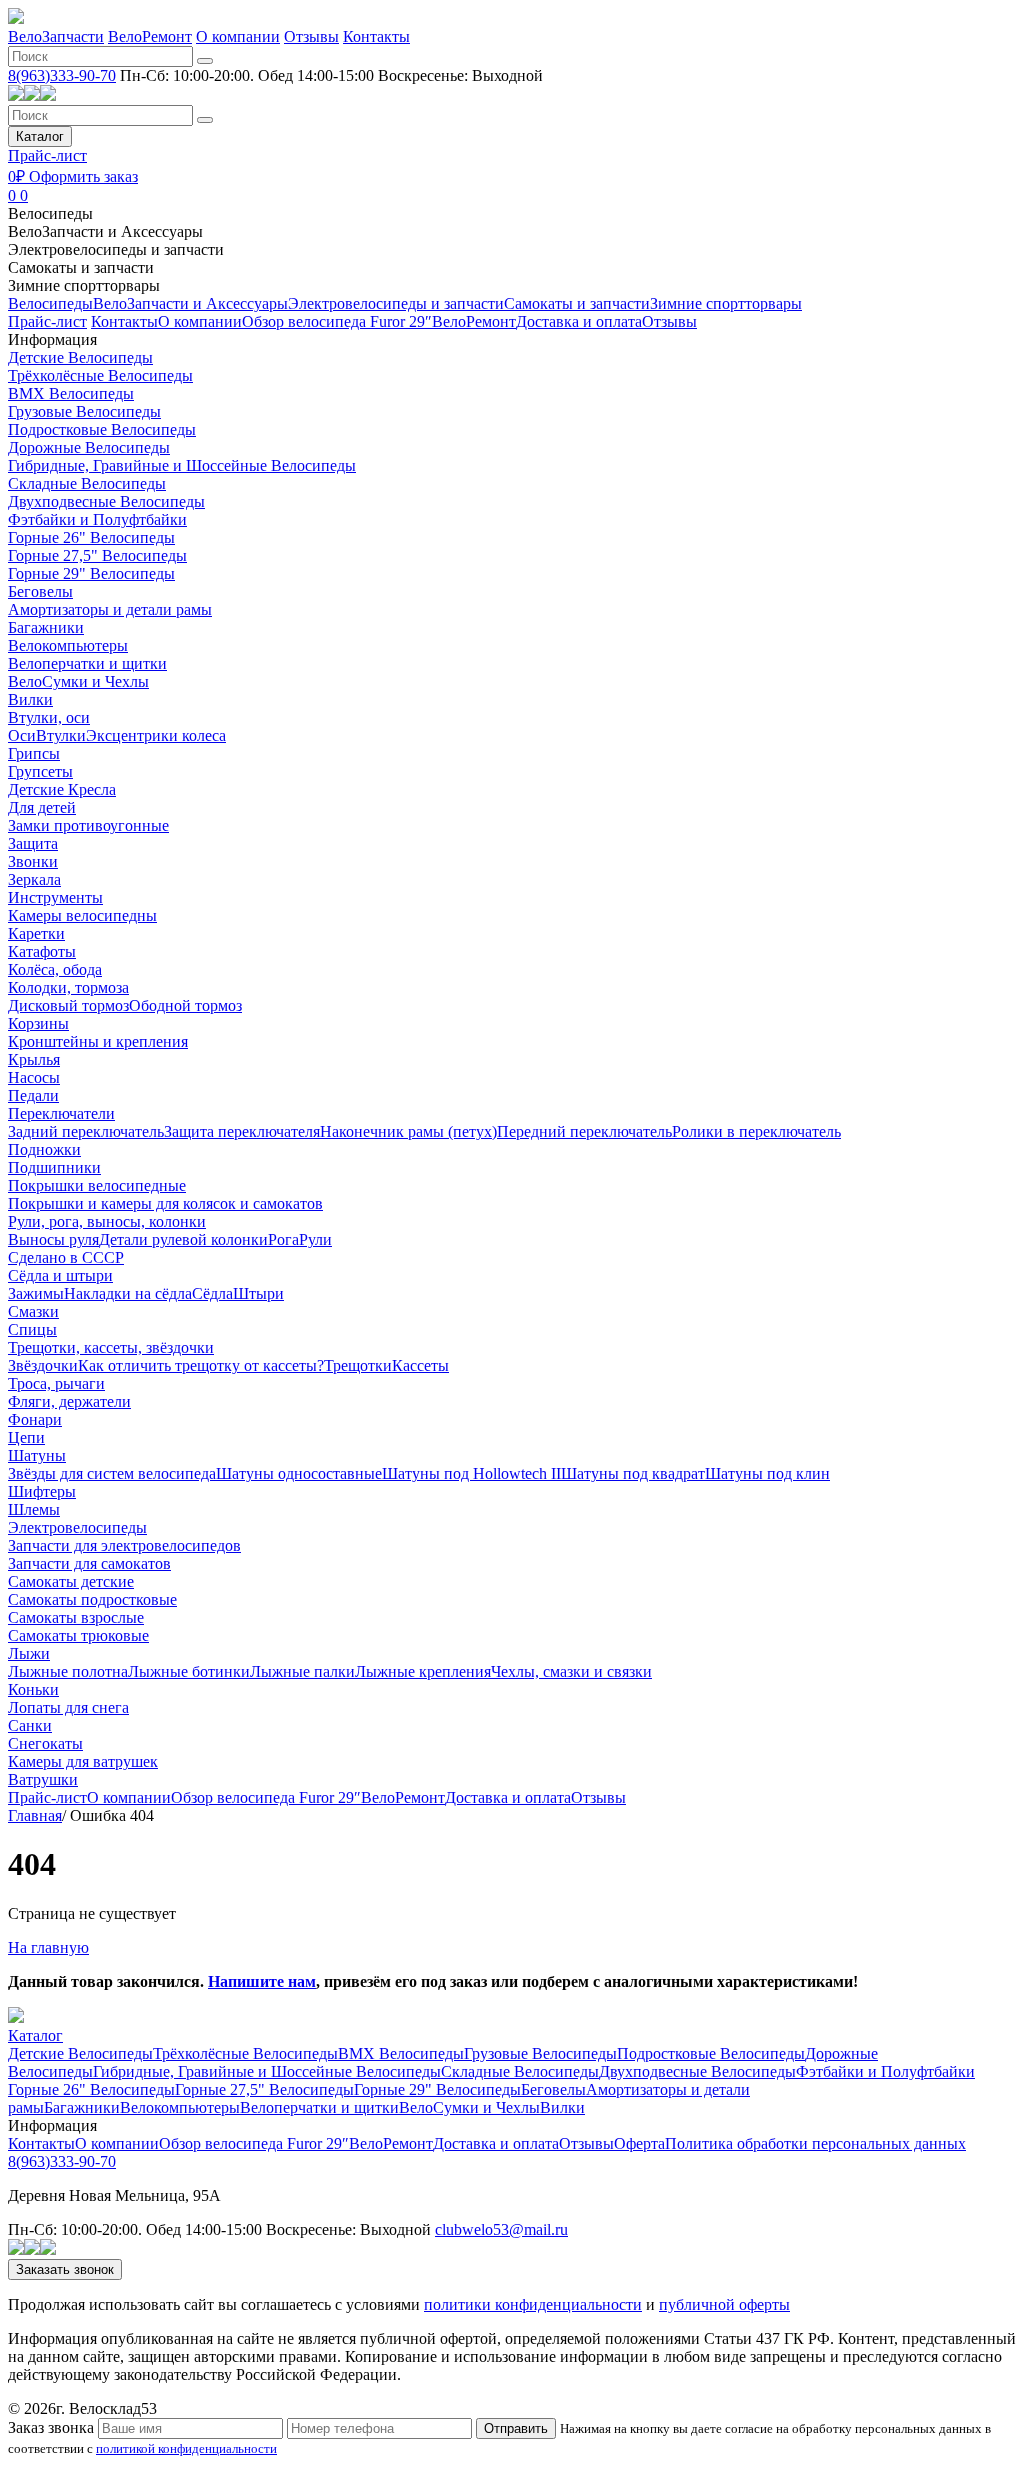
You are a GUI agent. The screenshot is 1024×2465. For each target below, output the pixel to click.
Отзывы (311, 36)
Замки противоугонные (88, 825)
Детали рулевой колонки (183, 1239)
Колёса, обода (55, 969)
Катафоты (42, 951)
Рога (283, 1239)
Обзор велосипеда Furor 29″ (337, 321)
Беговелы (40, 591)
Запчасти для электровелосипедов (124, 1545)
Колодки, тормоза (68, 987)
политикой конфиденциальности (186, 2448)
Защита (33, 843)
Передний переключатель (584, 1131)
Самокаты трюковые (78, 1635)
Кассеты (420, 1365)
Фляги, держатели (69, 1401)
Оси (22, 735)
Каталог (40, 136)
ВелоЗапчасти (56, 36)
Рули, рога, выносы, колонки (107, 1221)
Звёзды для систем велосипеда (112, 1473)
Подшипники (54, 1167)
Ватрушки (43, 1779)
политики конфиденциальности (533, 2304)
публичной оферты (724, 2304)
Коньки (33, 1689)
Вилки (30, 699)
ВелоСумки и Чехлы (78, 681)
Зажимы (36, 1293)
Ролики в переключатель (756, 1131)
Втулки (61, 735)
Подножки (44, 1149)
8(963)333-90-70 (62, 75)
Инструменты (55, 897)
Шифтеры (42, 1491)
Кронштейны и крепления (98, 1041)
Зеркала (34, 879)
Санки (30, 1725)
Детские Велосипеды (80, 357)
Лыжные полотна (68, 1671)
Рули (315, 1239)
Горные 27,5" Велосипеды (97, 555)
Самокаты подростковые (92, 1599)
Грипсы (34, 753)
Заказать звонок (65, 2269)
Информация (52, 339)
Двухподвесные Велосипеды (106, 501)
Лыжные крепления (423, 1671)
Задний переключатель (86, 1131)
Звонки (33, 861)
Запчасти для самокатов (89, 1563)
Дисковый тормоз (68, 1005)
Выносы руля (53, 1239)
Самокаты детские (71, 1581)
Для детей (42, 807)
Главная (35, 1815)
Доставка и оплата (579, 321)
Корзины (38, 1023)
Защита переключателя (242, 1131)
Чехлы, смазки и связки (571, 1671)
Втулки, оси (49, 717)
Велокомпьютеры (68, 645)
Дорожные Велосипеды (89, 447)
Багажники (46, 627)
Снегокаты (45, 1743)
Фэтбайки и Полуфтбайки (97, 519)
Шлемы (34, 1509)
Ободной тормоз (185, 1005)
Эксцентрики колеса (156, 735)
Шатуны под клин (767, 1473)
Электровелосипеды (77, 1527)
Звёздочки (43, 1365)
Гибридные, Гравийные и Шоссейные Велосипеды (182, 465)
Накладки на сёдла (128, 1293)
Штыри (258, 1293)
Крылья (34, 1059)
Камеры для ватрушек (83, 1761)
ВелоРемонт (150, 36)
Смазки (33, 1311)
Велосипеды (50, 213)
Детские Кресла (62, 789)
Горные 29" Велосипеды (91, 573)
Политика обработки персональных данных (815, 2143)
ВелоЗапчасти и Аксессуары (105, 231)
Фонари (35, 1419)
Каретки (36, 933)
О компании (238, 36)
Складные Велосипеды (87, 483)
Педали (33, 1095)
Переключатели (61, 1113)
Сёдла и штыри (60, 1275)
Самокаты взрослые (76, 1617)
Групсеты (40, 771)
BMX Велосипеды (71, 393)
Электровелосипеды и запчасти (116, 249)
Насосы (34, 1077)
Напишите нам (262, 1981)
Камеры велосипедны (82, 915)
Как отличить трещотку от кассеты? (201, 1365)
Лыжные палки (302, 1671)
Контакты (376, 36)
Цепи (26, 1437)
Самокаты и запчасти (81, 267)
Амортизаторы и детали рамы (110, 609)
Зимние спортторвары (84, 285)
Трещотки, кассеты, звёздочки (111, 1347)
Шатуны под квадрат (633, 1473)
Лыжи (29, 1653)
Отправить (516, 2428)
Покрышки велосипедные (97, 1185)
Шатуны (37, 1455)
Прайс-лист (47, 155)
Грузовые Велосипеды (84, 411)
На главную (48, 1947)
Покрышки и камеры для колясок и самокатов (165, 1203)
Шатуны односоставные (299, 1473)
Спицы (32, 1329)
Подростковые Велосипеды (102, 429)
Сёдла (212, 1293)
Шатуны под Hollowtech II (471, 1473)
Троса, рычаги (56, 1383)
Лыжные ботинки (189, 1671)
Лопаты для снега (68, 1707)
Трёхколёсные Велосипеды (100, 375)
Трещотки (358, 1365)
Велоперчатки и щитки (87, 663)
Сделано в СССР (66, 1257)
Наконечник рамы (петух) (408, 1131)
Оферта (639, 2143)
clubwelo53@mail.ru (501, 2229)
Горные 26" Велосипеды (91, 537)
